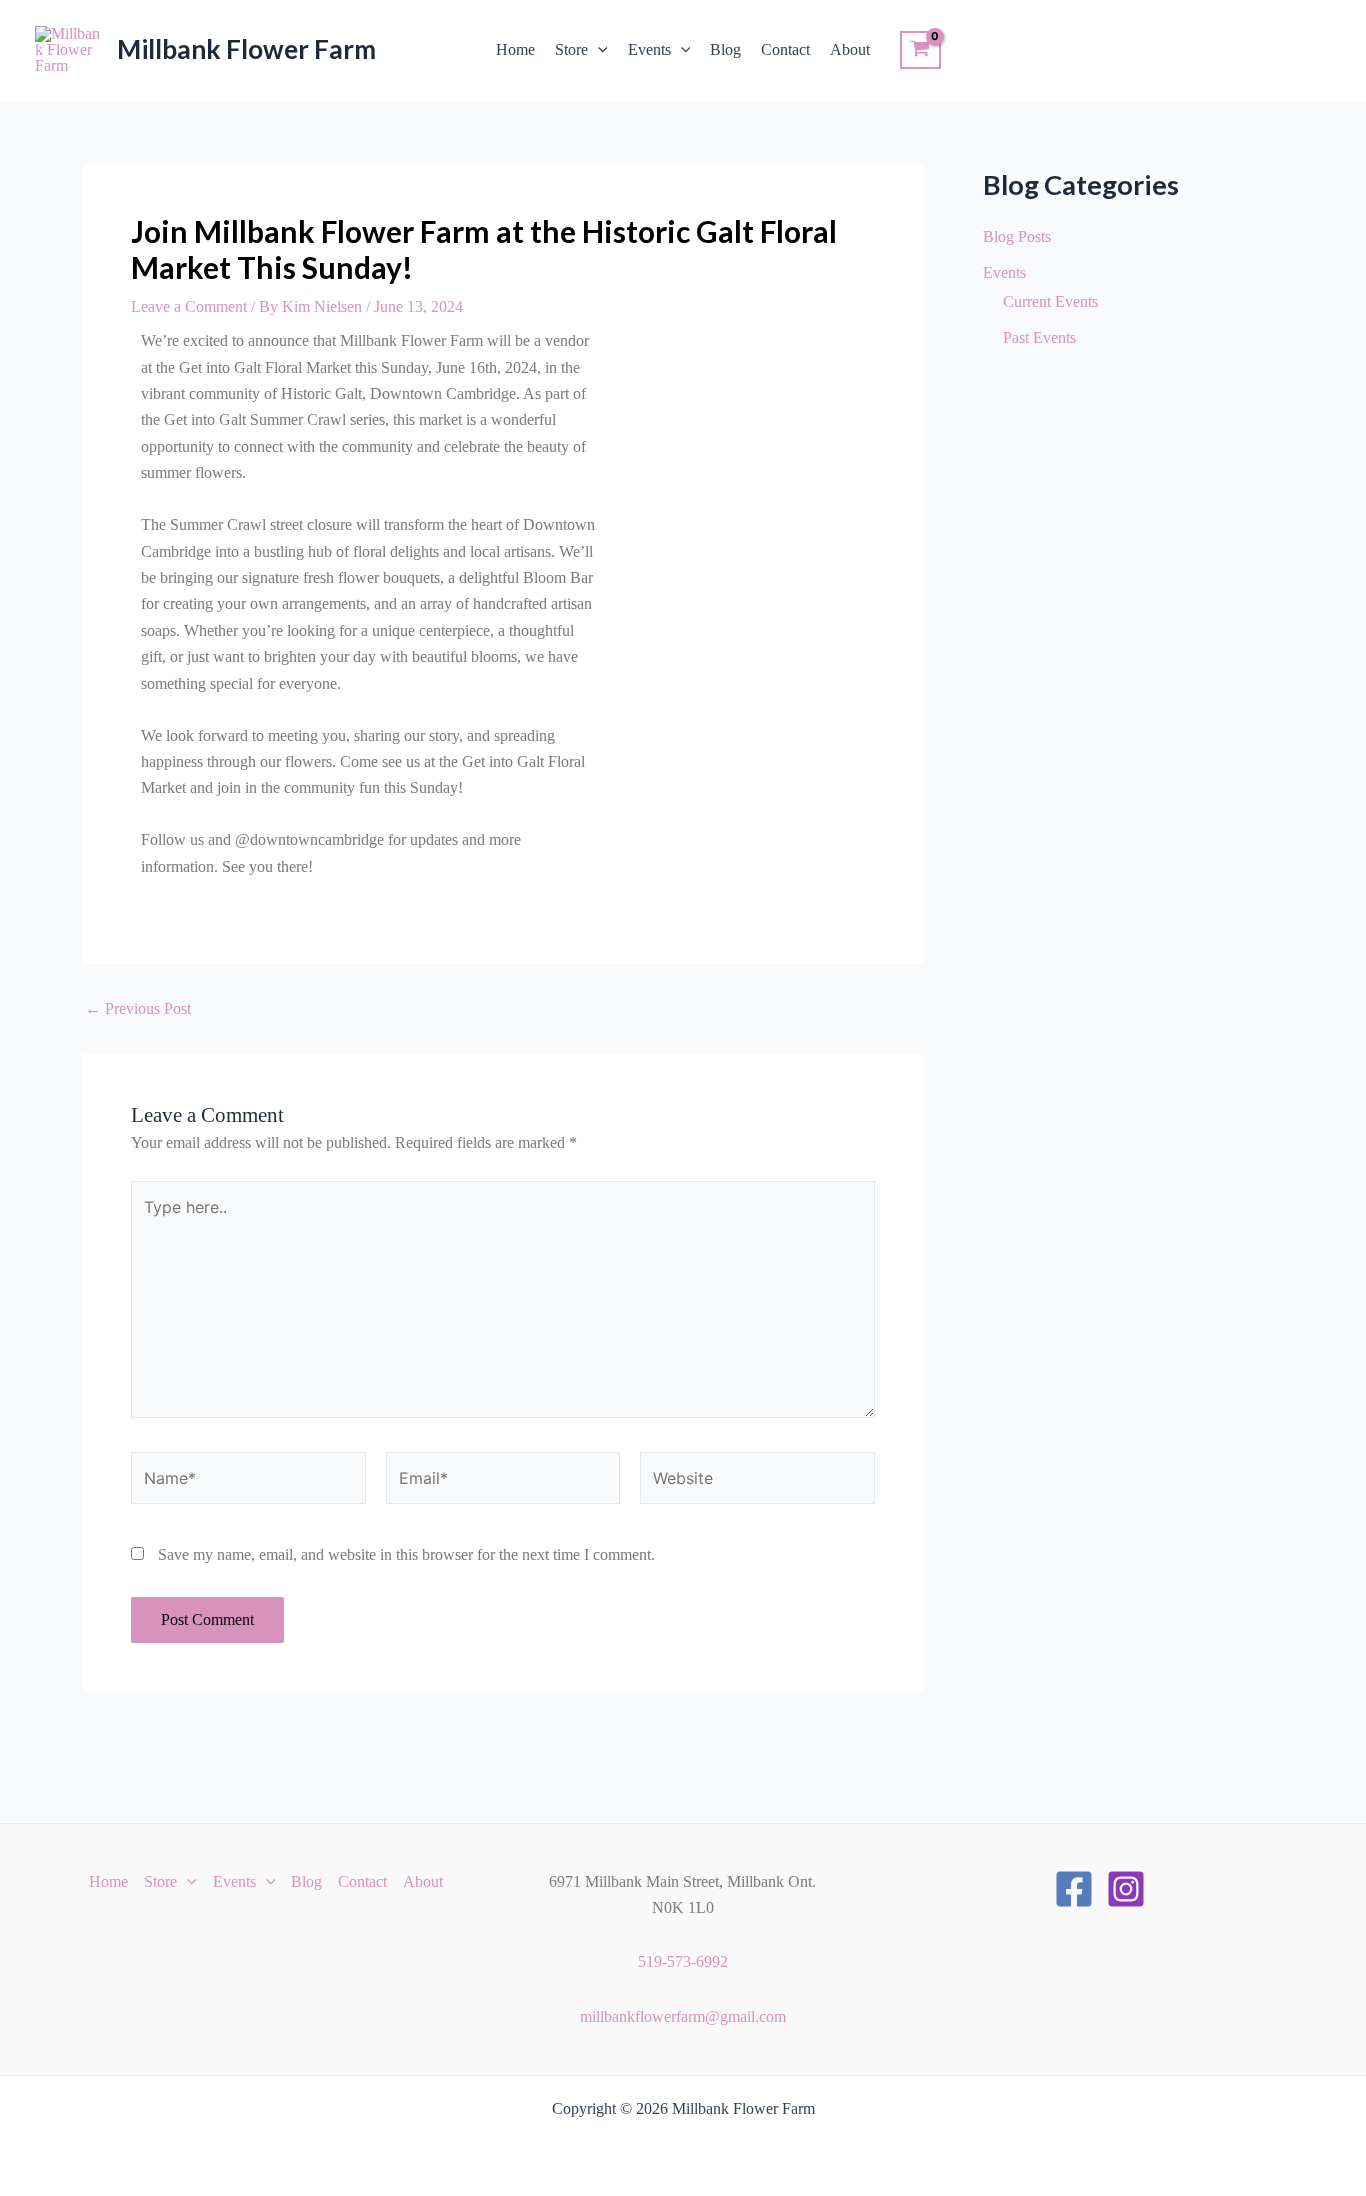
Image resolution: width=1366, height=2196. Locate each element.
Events (649, 49)
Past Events (1039, 337)
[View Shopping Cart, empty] (920, 50)
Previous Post (138, 1009)
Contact (785, 49)
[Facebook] (1074, 1889)
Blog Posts (1017, 236)
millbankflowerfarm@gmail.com (683, 2016)
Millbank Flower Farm (246, 49)
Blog (725, 49)
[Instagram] (1126, 1889)
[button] (598, 50)
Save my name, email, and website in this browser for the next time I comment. (406, 1554)
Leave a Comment (189, 306)
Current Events (1050, 301)
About (850, 49)
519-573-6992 (683, 1961)
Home (515, 49)
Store (571, 49)
